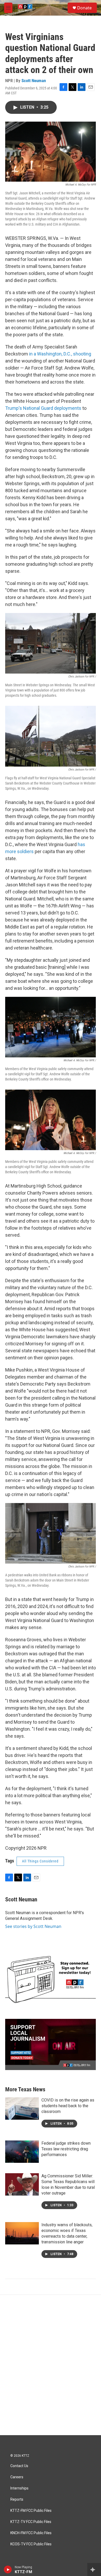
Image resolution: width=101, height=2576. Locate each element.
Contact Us (19, 2466)
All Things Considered (40, 1861)
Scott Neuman (34, 81)
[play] (8, 2570)
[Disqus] (51, 2365)
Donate (84, 8)
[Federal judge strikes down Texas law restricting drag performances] (22, 2152)
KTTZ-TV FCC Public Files (31, 2522)
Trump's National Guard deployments (43, 408)
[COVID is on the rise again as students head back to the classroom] (22, 2109)
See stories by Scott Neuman (33, 1926)
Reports (17, 2499)
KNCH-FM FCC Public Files (31, 2533)
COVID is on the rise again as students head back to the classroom (68, 2106)
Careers (17, 2477)
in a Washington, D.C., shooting (60, 354)
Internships (19, 2488)
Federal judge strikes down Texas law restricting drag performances (66, 2149)
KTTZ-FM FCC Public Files (31, 2511)
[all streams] (94, 2570)
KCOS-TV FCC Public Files (31, 2544)
